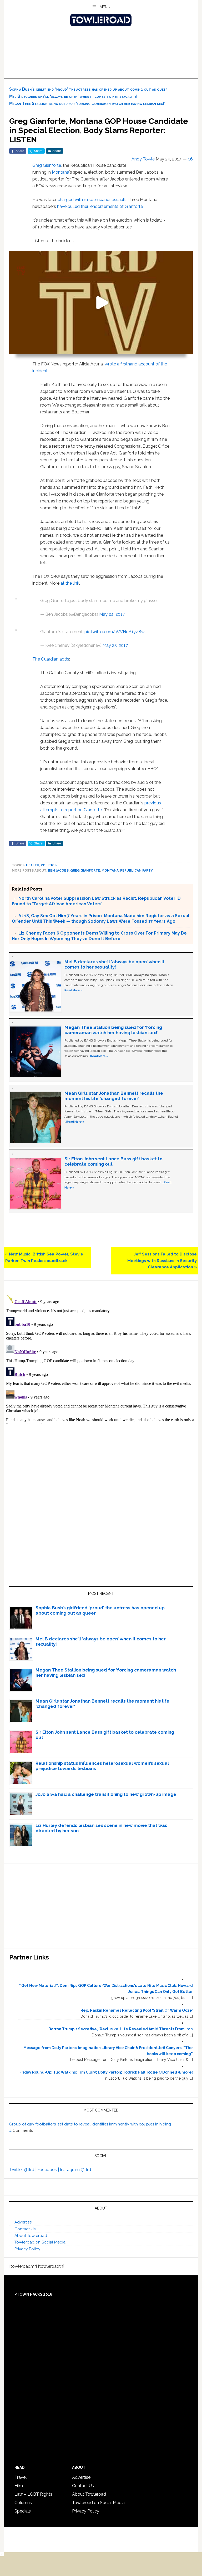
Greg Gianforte (47, 165)
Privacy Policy (27, 2249)
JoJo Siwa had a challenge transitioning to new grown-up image (106, 1794)
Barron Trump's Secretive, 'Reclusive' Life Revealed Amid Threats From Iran (121, 2029)
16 (191, 159)
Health (33, 865)
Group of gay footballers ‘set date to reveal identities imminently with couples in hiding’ (90, 2124)
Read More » (73, 990)
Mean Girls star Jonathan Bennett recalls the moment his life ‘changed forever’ (114, 1096)
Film (19, 2486)
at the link (70, 583)
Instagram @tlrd (75, 2170)
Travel (21, 2477)
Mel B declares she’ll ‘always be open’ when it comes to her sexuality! (73, 96)
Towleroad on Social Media (40, 2242)
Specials (23, 2511)
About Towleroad (31, 2236)
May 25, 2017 (115, 645)
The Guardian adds (51, 659)
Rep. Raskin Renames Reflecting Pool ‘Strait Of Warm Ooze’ (137, 2010)
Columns (23, 2503)
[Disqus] (101, 1358)
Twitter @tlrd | (23, 2170)
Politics (49, 865)
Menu (105, 7)
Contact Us (25, 2229)
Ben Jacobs (58, 871)
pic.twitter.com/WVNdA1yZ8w (115, 632)
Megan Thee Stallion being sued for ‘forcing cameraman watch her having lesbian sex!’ (87, 103)
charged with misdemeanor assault (92, 200)
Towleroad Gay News (101, 20)
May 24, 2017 (112, 614)
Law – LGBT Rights (33, 2494)
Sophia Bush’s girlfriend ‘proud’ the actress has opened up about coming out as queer (88, 89)
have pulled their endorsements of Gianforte (100, 206)
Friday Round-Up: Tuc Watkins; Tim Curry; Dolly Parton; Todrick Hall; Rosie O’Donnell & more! (106, 2072)
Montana (60, 172)
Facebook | (49, 2170)
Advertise (23, 2222)
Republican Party (137, 871)
